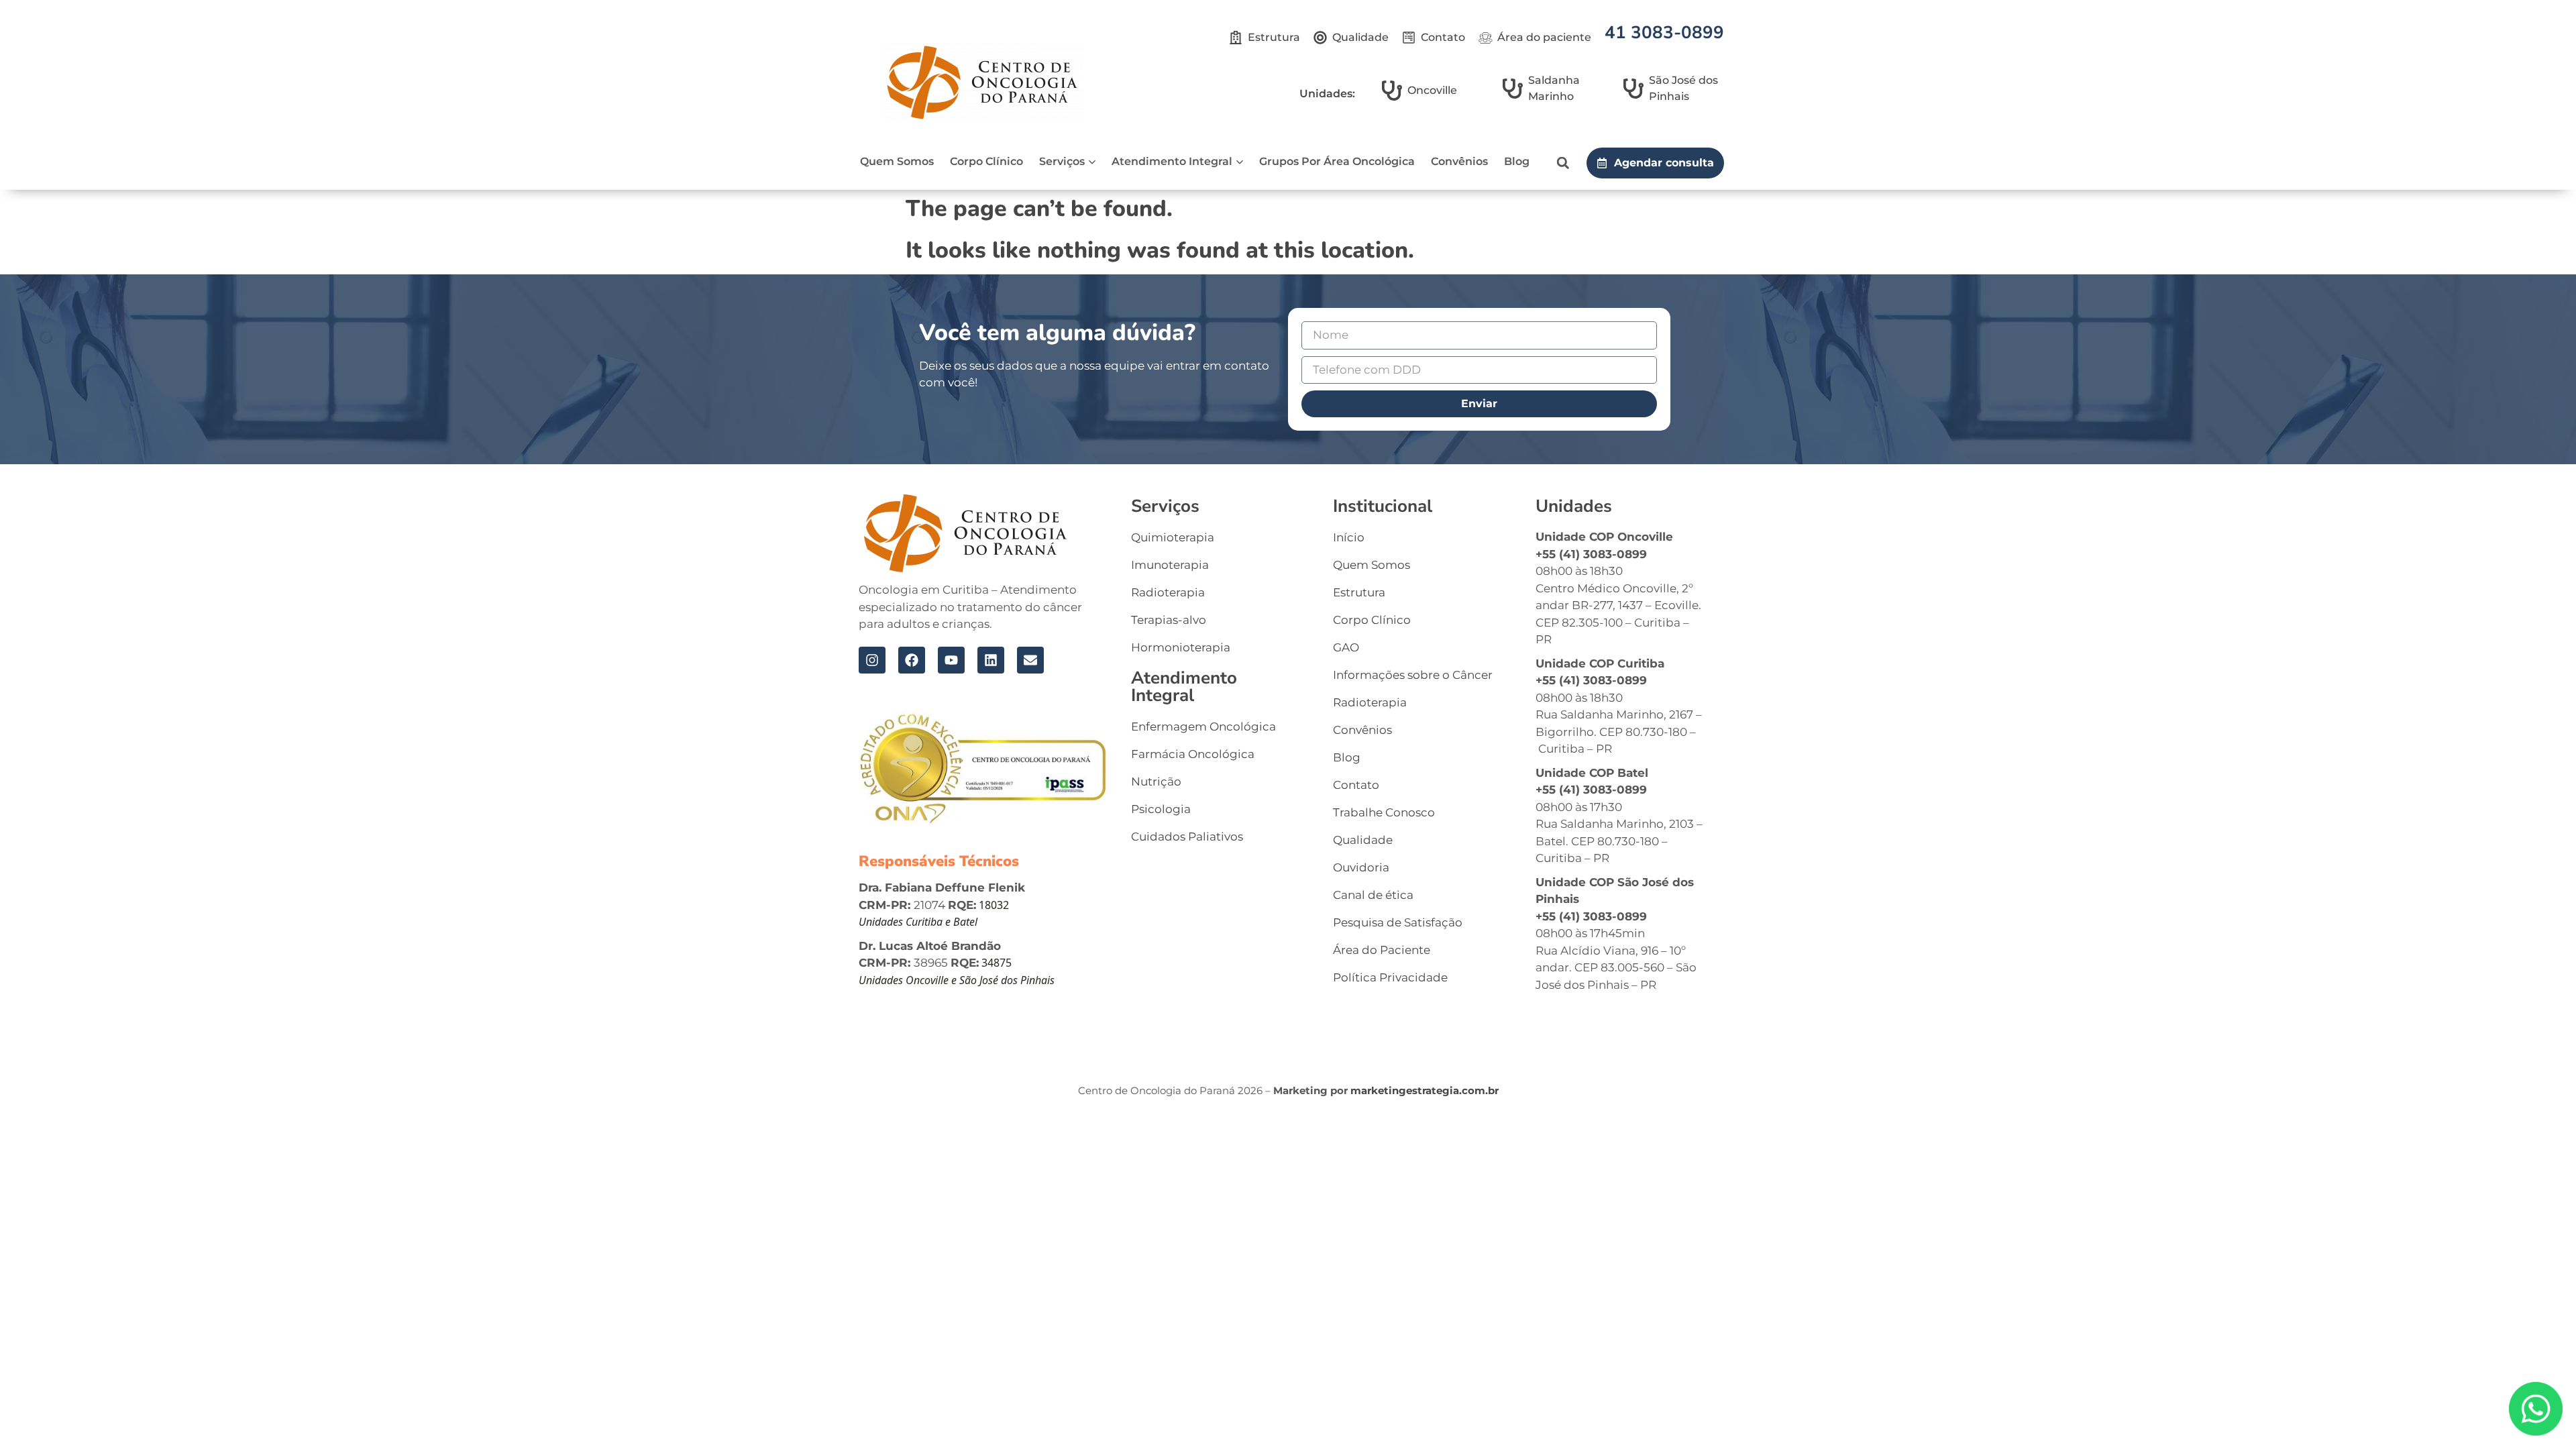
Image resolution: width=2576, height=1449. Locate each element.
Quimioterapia (1173, 537)
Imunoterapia (1170, 565)
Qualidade (1363, 840)
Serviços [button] (1062, 161)
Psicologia (1161, 809)
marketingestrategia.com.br (1425, 1090)
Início (1349, 537)
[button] (1563, 163)
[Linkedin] (991, 660)
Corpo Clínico (986, 161)
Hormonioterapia (1181, 647)
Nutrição (1156, 782)
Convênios (1459, 161)
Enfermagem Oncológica (1203, 727)
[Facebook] (912, 660)
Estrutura (1359, 592)
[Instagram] (872, 660)
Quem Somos (897, 161)
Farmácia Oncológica (1193, 754)
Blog (1517, 161)
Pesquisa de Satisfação (1398, 922)
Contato (1356, 785)
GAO (1346, 647)
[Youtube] (951, 660)
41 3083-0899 (1664, 33)
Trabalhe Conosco (1384, 812)
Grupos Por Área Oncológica (1337, 161)
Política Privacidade (1390, 977)
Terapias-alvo (1169, 620)
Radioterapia (1168, 592)
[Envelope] (1030, 660)
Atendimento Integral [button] (1172, 161)
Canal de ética (1373, 895)
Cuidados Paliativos (1187, 837)
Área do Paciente (1382, 950)
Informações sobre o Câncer (1413, 675)
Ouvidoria (1361, 867)
